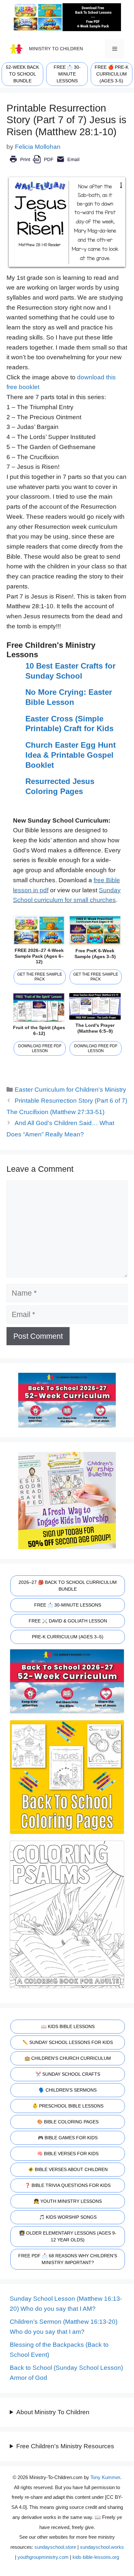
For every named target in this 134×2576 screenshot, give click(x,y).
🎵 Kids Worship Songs (68, 2217)
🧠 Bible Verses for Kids (68, 2154)
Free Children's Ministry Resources (65, 2446)
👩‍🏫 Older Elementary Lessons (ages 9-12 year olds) (68, 2236)
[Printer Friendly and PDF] (44, 164)
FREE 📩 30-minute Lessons (67, 74)
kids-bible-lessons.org (96, 2557)
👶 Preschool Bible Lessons (68, 2106)
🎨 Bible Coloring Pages (68, 2122)
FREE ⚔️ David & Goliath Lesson (68, 1621)
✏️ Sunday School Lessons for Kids (68, 2042)
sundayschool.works (102, 2547)
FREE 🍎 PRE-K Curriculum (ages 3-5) (112, 74)
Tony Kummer (105, 2477)
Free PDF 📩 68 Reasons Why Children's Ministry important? (68, 2259)
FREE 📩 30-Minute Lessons (68, 1605)
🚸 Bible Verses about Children (68, 2169)
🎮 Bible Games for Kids (68, 2138)
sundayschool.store (55, 2547)
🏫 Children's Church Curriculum (68, 2058)
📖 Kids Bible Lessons (68, 2026)
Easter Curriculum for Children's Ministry (70, 1090)
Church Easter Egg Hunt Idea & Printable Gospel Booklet (71, 755)
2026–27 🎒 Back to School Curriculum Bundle (68, 1586)
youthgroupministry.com (43, 2557)
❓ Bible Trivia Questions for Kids (68, 2185)
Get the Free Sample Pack (40, 977)
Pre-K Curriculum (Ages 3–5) (68, 1637)
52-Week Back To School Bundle (22, 74)
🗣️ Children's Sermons (68, 2090)
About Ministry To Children (53, 2412)
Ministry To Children (56, 49)
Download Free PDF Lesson (40, 1048)
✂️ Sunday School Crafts (68, 2074)
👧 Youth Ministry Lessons (68, 2201)
